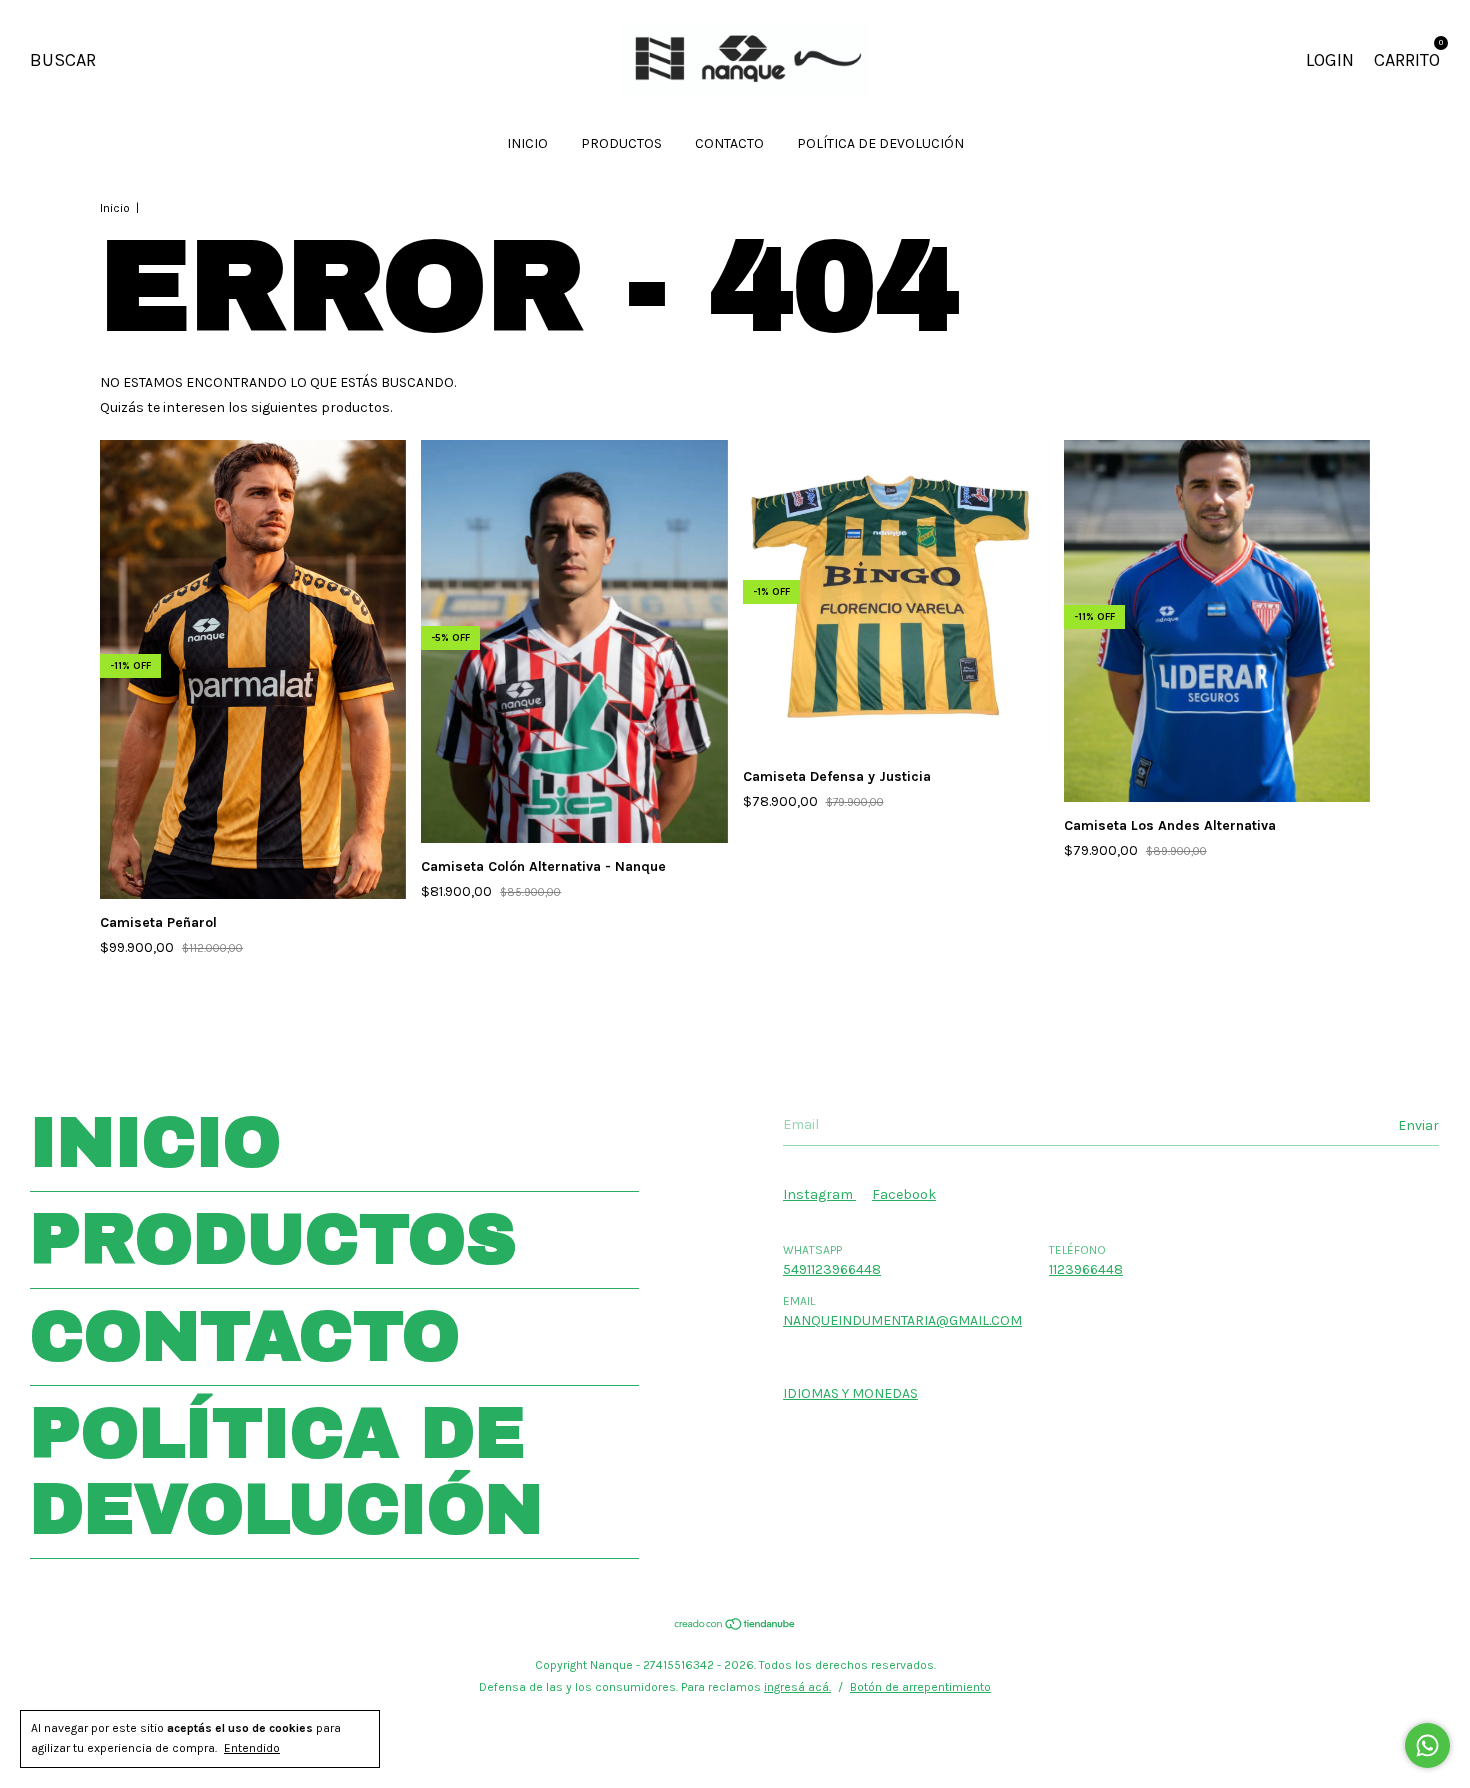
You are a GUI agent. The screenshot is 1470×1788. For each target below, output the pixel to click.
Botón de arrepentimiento (920, 1687)
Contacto (729, 143)
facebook (904, 1194)
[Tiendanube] (735, 1626)
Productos (621, 143)
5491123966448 (832, 1269)
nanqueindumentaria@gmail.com (902, 1320)
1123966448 (1086, 1269)
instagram (819, 1194)
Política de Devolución (880, 143)
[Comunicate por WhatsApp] (1427, 1745)
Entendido (252, 1748)
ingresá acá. (797, 1687)
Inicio (527, 143)
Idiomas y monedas (850, 1393)
